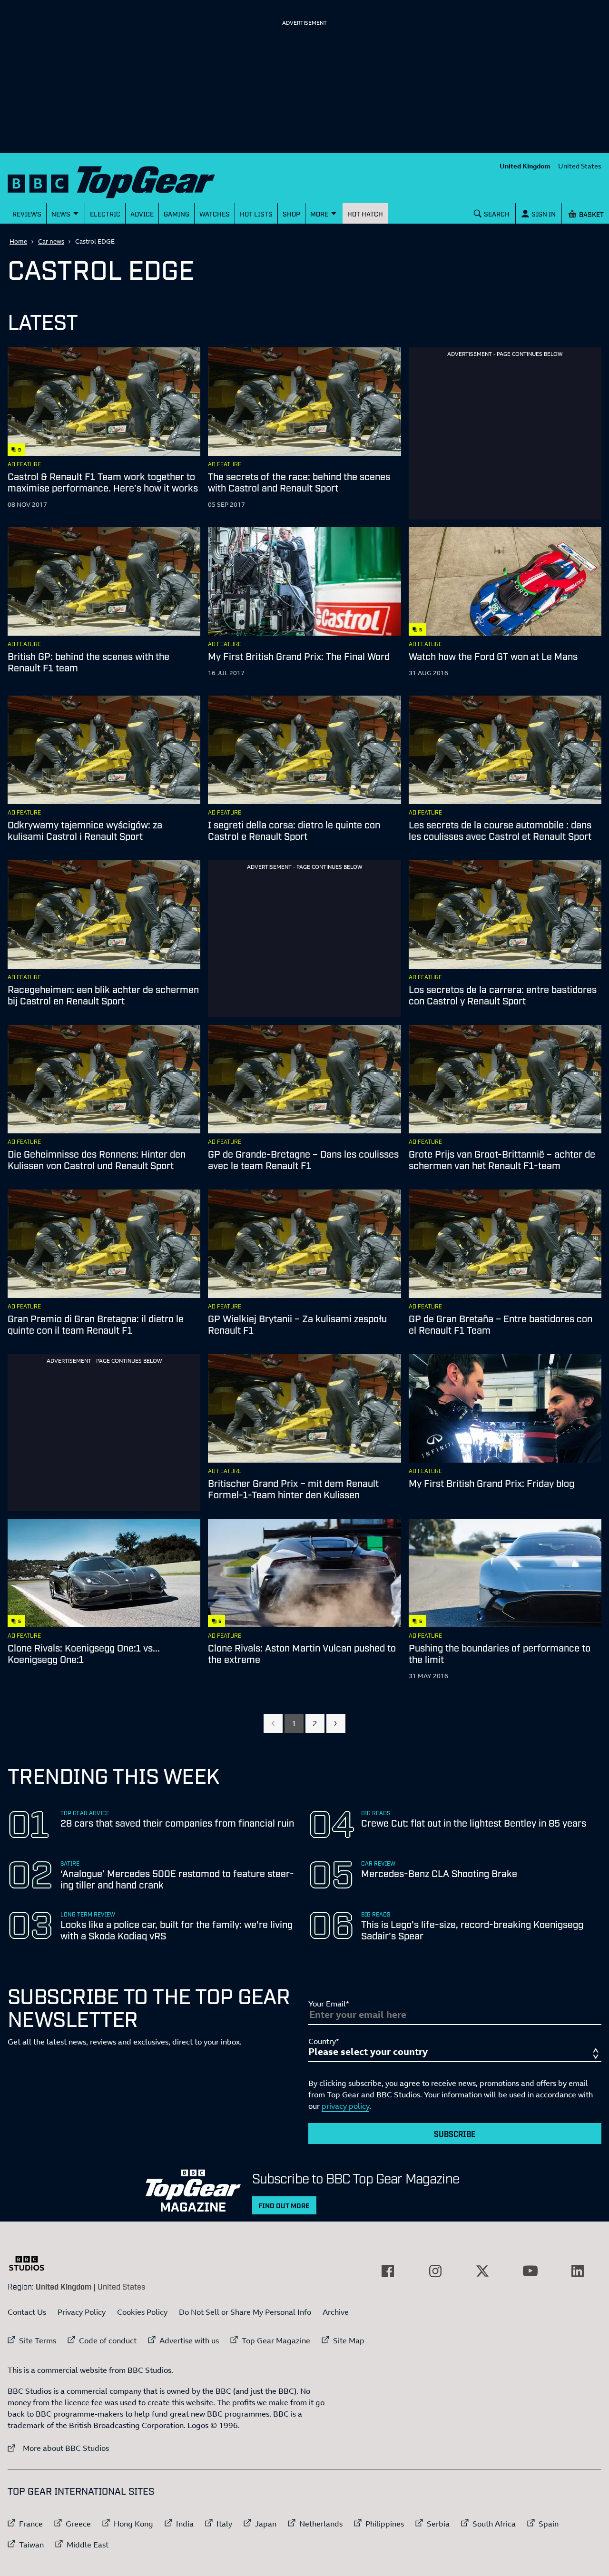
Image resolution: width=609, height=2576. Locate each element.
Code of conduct (108, 2340)
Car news (51, 241)
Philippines (385, 2524)
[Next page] (336, 1723)
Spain (549, 2524)
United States (580, 166)
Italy (224, 2524)
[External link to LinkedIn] (578, 2271)
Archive (336, 2312)
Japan (266, 2524)
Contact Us (27, 2312)
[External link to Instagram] (435, 2271)
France (31, 2524)
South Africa (494, 2524)
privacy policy (345, 2106)
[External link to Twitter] (482, 2271)
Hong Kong (133, 2524)
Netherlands (321, 2524)
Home (18, 241)
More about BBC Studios (58, 2448)
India (185, 2524)
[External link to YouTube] (530, 2271)
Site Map (349, 2340)
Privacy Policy (82, 2312)
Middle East (88, 2545)
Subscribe (455, 2134)
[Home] (123, 180)
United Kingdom (525, 166)
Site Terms (38, 2340)
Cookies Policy (142, 2312)
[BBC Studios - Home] (31, 2263)
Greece (78, 2524)
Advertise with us (189, 2340)
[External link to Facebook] (388, 2271)
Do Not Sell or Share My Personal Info (245, 2312)
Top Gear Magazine (276, 2340)
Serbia (438, 2524)
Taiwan (31, 2545)
